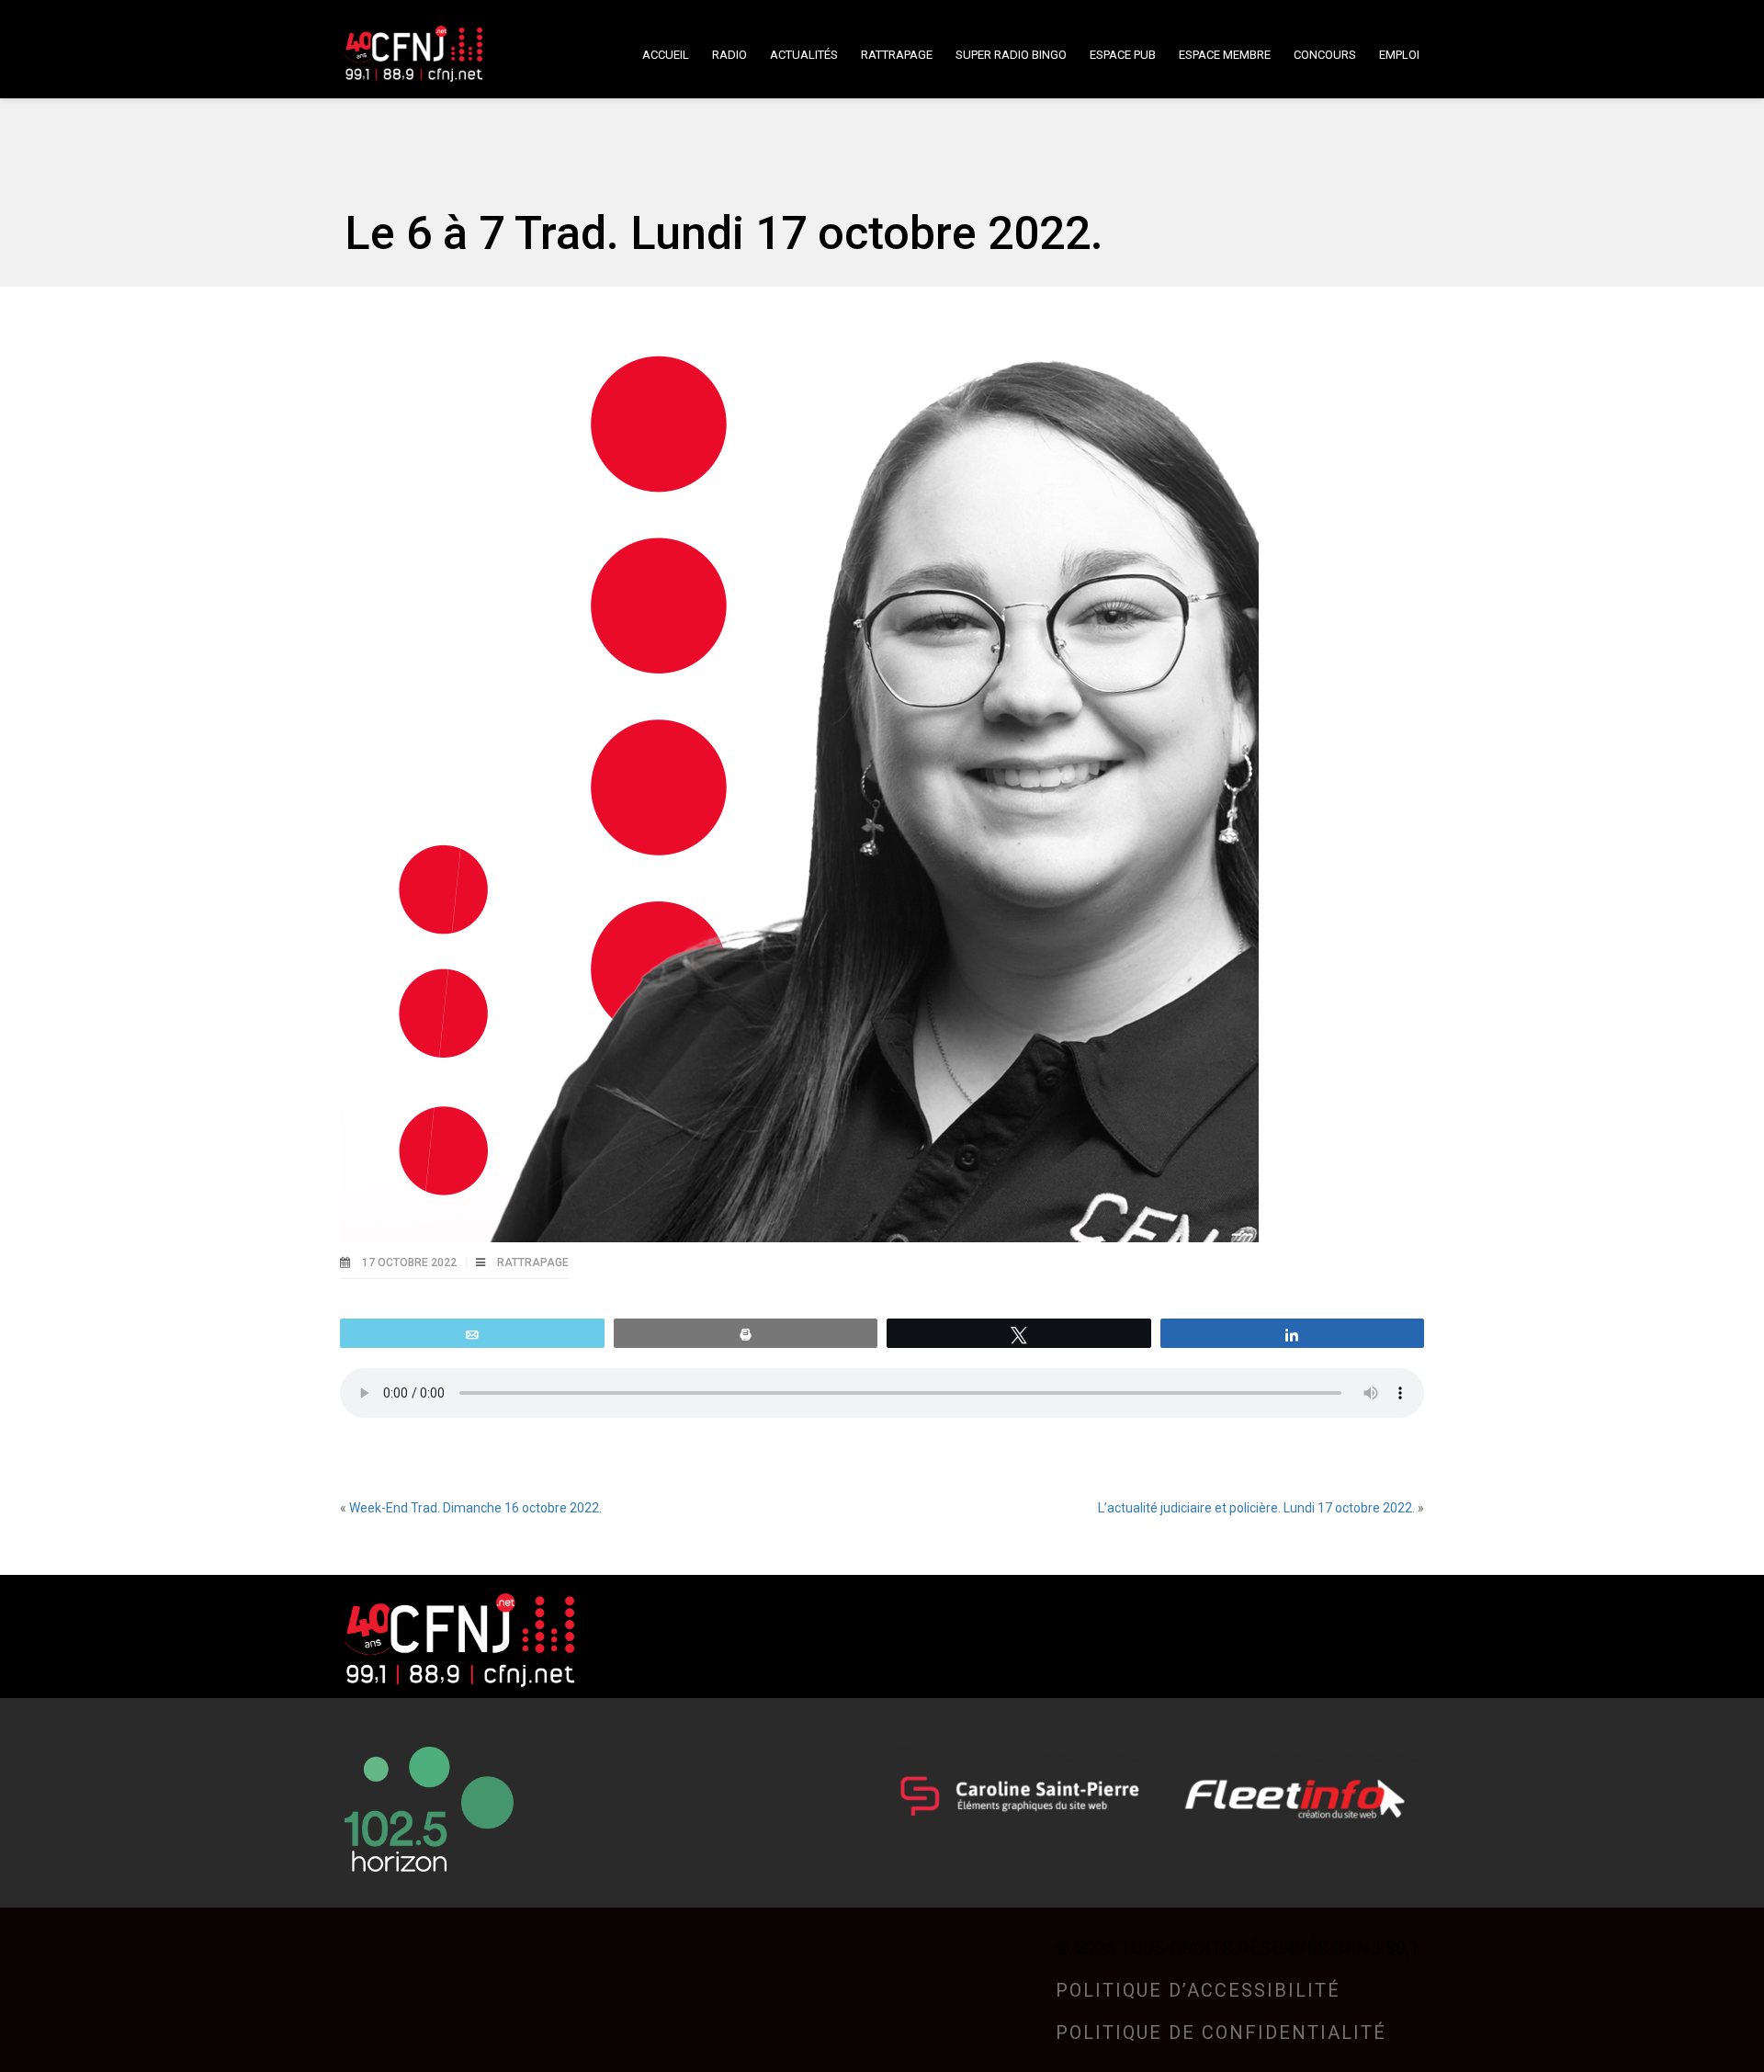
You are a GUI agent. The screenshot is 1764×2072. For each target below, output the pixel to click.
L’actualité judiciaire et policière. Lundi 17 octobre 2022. (1256, 1508)
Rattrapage (533, 1262)
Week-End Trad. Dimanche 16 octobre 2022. (475, 1508)
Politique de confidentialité (1221, 2032)
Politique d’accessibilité (1198, 1990)
